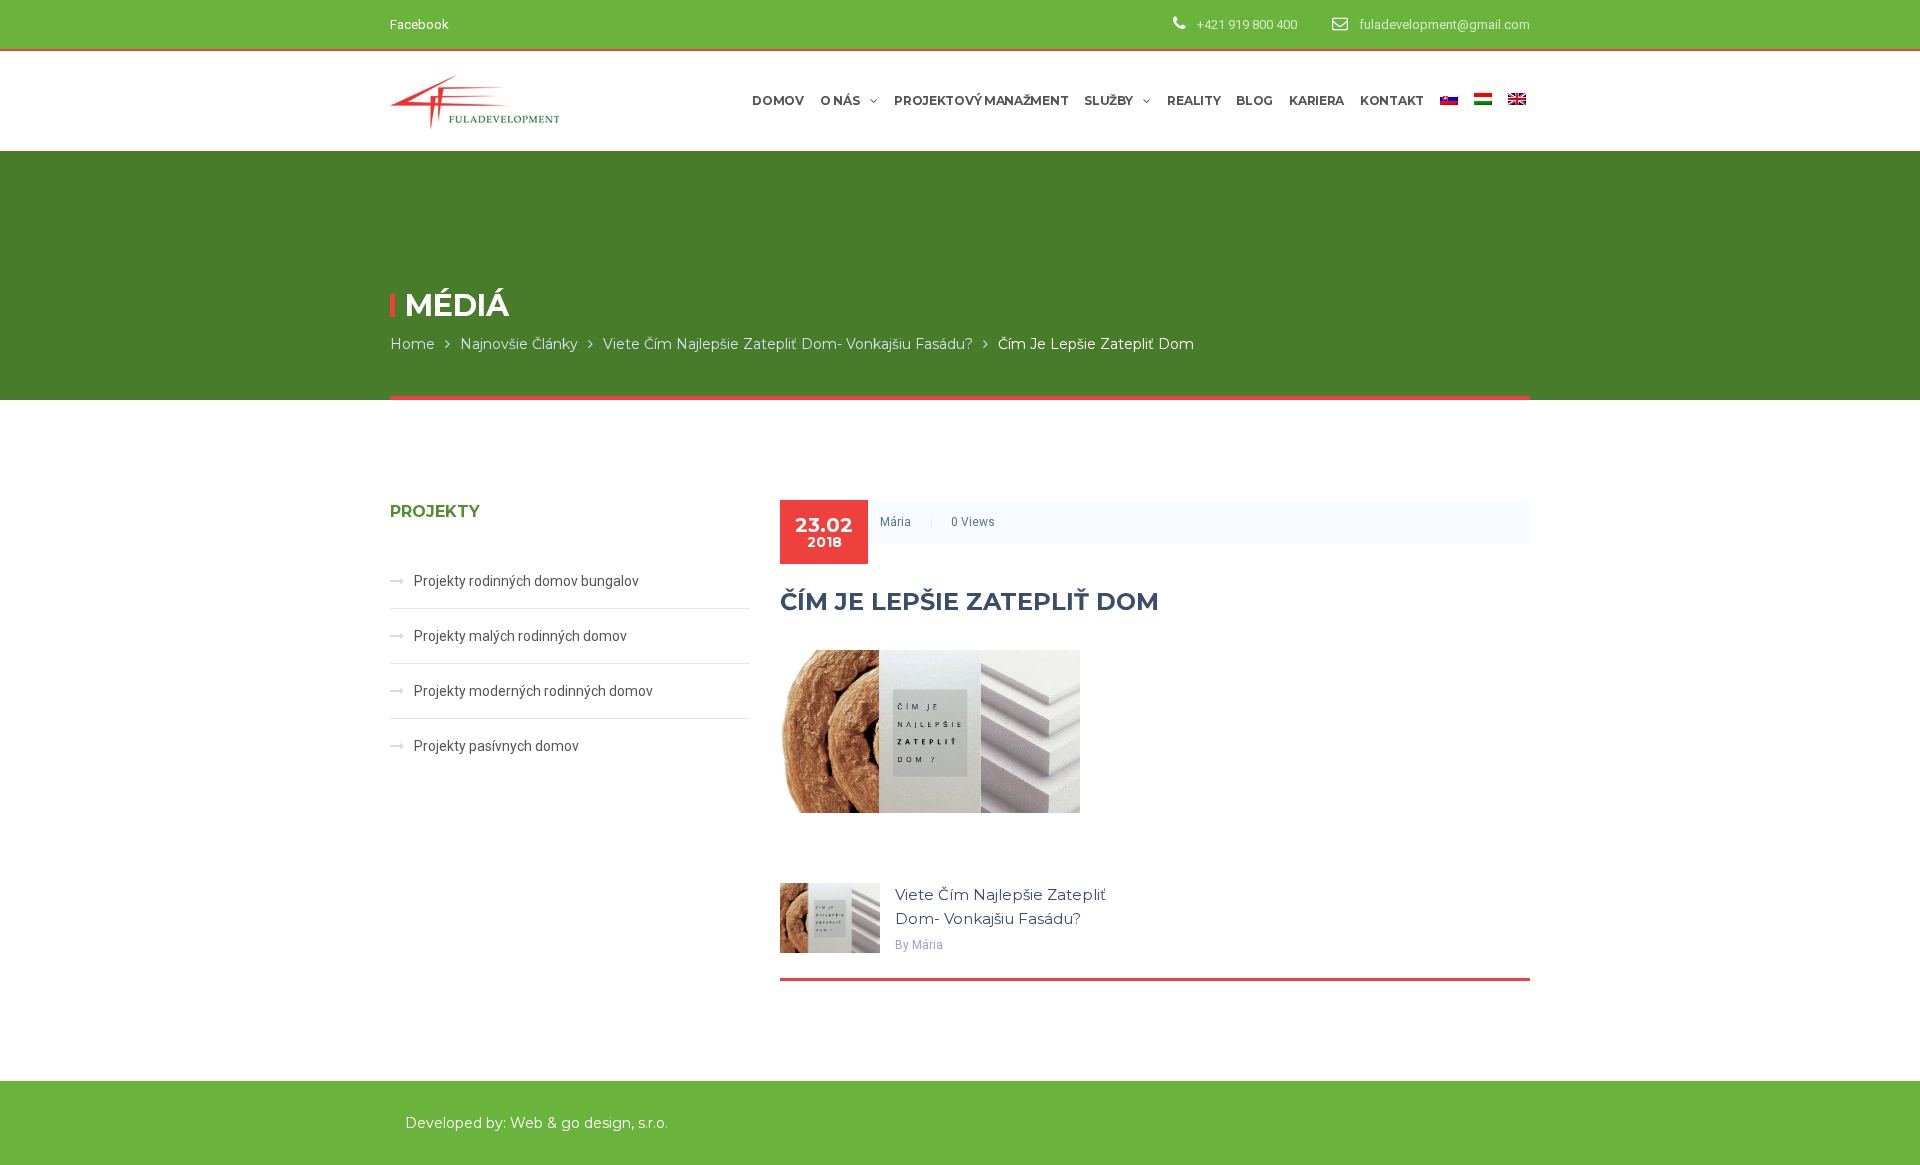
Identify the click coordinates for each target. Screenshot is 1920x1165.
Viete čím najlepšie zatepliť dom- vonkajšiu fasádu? (788, 344)
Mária (895, 522)
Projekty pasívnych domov (496, 746)
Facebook (419, 24)
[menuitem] (1445, 101)
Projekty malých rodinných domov (520, 636)
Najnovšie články (519, 344)
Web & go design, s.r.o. (589, 1123)
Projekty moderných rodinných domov (533, 691)
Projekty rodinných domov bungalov (526, 581)
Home (412, 344)
